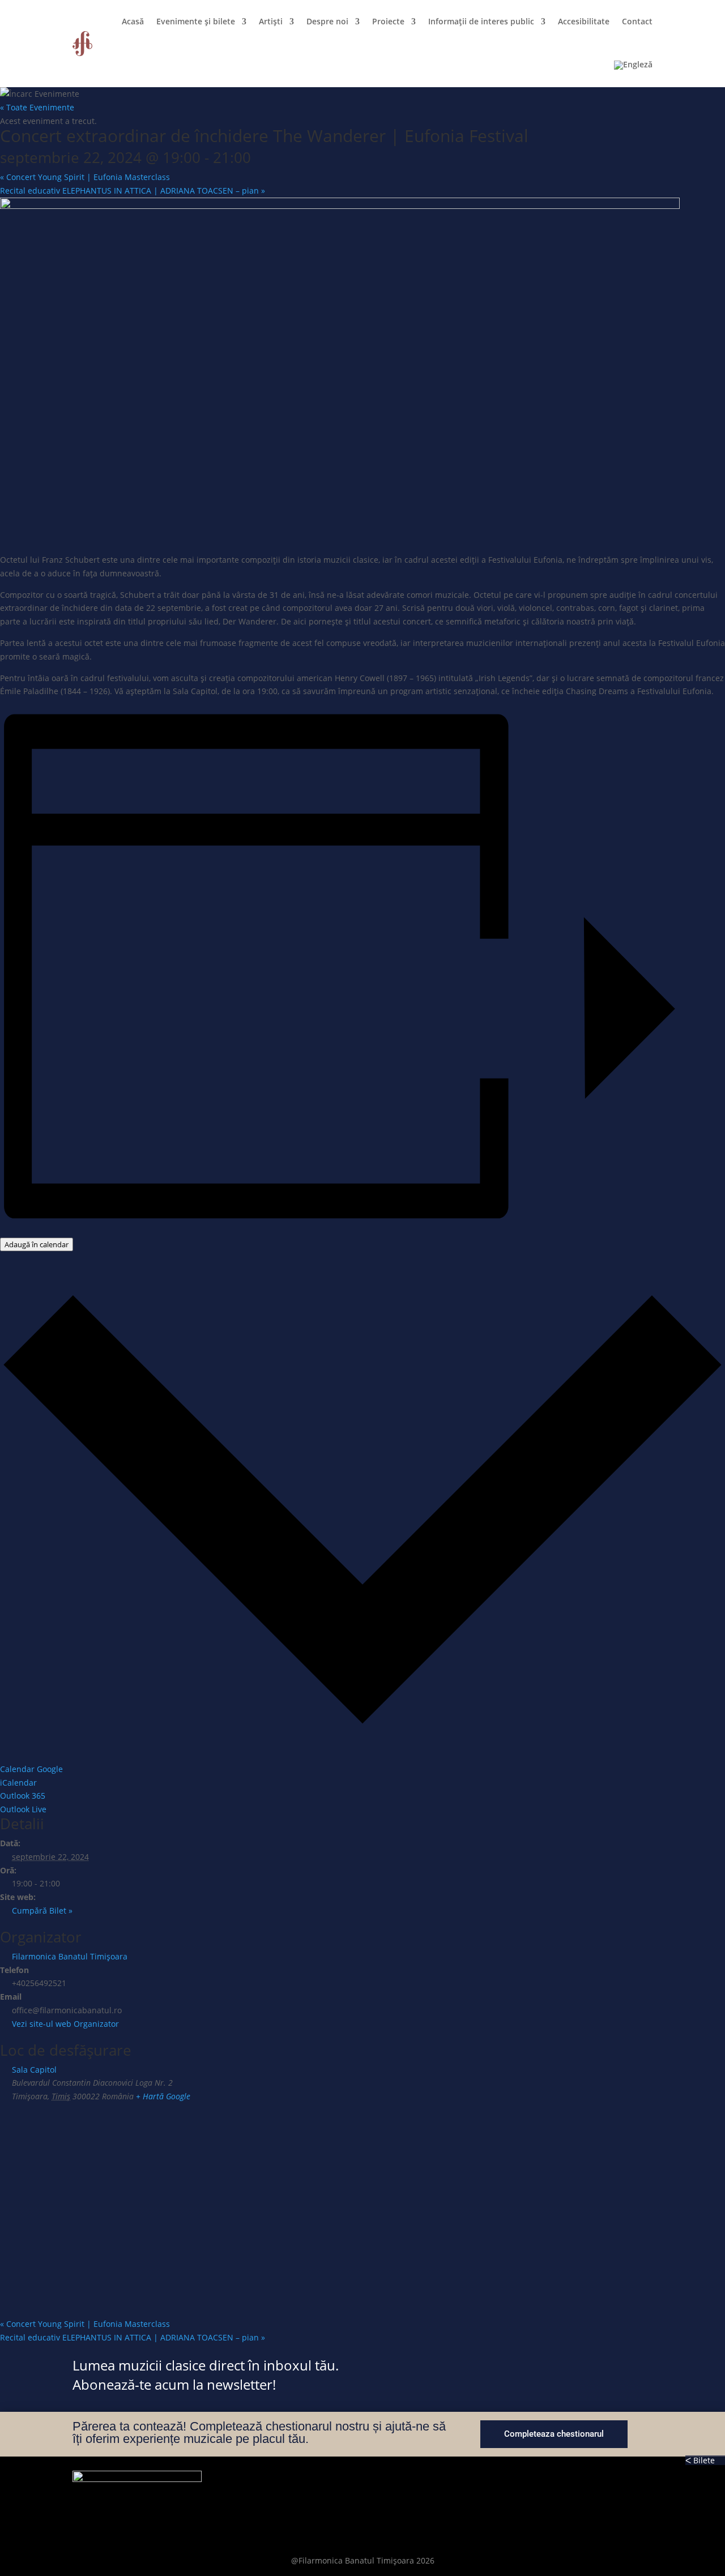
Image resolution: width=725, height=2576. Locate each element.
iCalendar (18, 1783)
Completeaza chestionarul (554, 2434)
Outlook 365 (23, 1796)
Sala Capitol (34, 2070)
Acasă (133, 21)
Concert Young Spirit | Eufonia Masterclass (85, 177)
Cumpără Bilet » (42, 1910)
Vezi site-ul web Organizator (65, 2024)
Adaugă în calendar (37, 1244)
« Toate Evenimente (37, 107)
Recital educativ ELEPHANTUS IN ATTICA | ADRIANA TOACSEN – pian (133, 191)
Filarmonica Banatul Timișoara (70, 1956)
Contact (637, 21)
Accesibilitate (584, 21)
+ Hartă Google (163, 2096)
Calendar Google (31, 1769)
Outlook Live (23, 1809)
